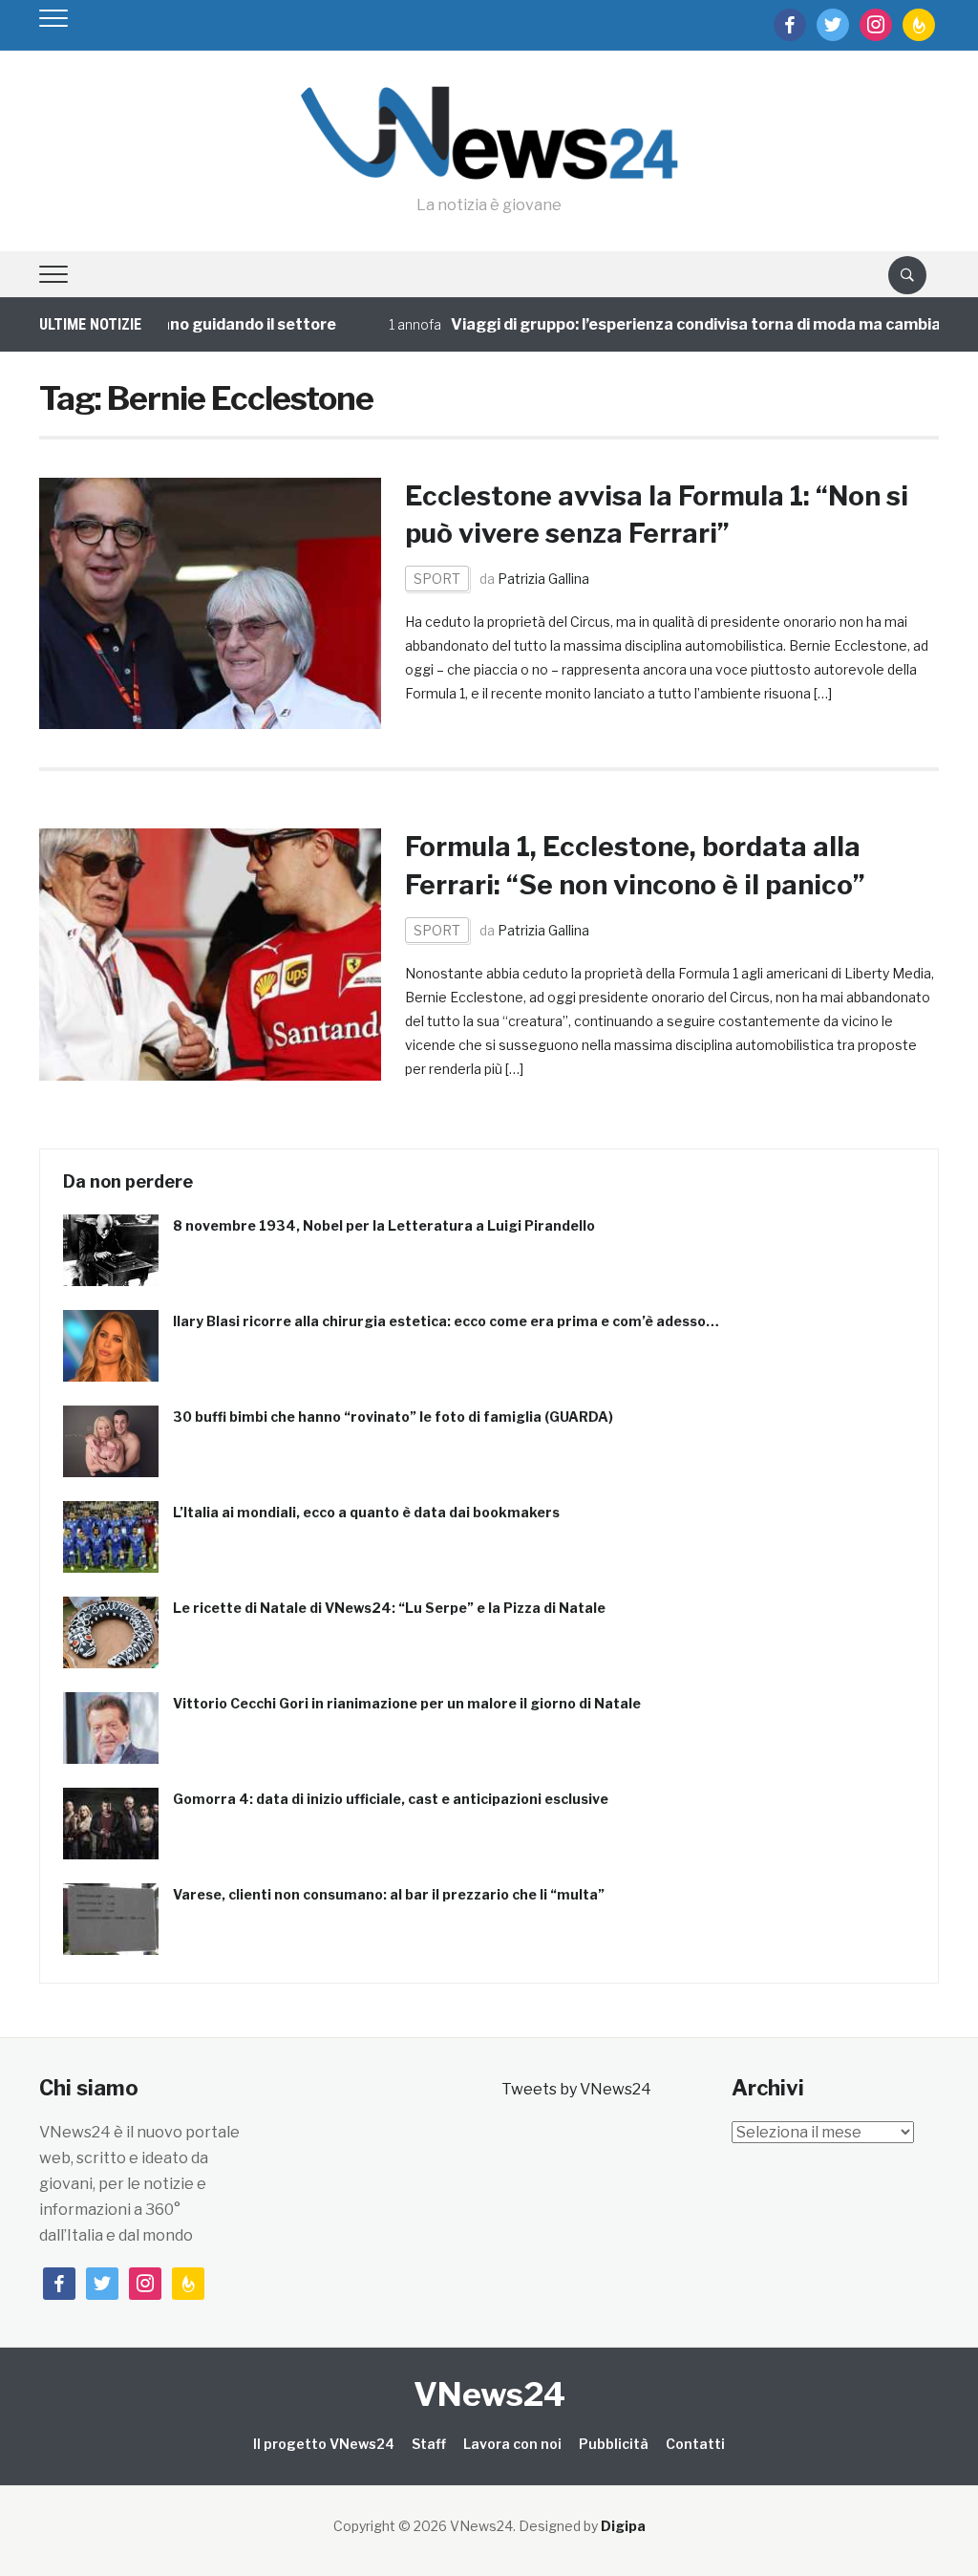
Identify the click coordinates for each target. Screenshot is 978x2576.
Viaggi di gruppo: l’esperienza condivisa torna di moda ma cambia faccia (682, 324)
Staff (429, 2444)
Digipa (623, 2526)
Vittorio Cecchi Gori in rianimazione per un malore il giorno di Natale (407, 1703)
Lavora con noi (512, 2444)
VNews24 (489, 2394)
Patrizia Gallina (543, 579)
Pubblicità (614, 2444)
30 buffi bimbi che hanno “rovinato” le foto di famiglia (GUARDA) (393, 1417)
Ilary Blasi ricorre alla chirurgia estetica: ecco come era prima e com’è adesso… (446, 1321)
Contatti (695, 2444)
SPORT (437, 579)
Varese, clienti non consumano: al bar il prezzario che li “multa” (389, 1894)
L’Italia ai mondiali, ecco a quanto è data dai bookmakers (366, 1512)
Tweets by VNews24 (576, 2089)
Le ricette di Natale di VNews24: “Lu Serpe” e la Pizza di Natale (389, 1608)
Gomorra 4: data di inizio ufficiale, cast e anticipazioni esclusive (391, 1799)
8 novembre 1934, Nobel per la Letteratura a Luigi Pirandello (384, 1225)
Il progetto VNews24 (324, 2444)
